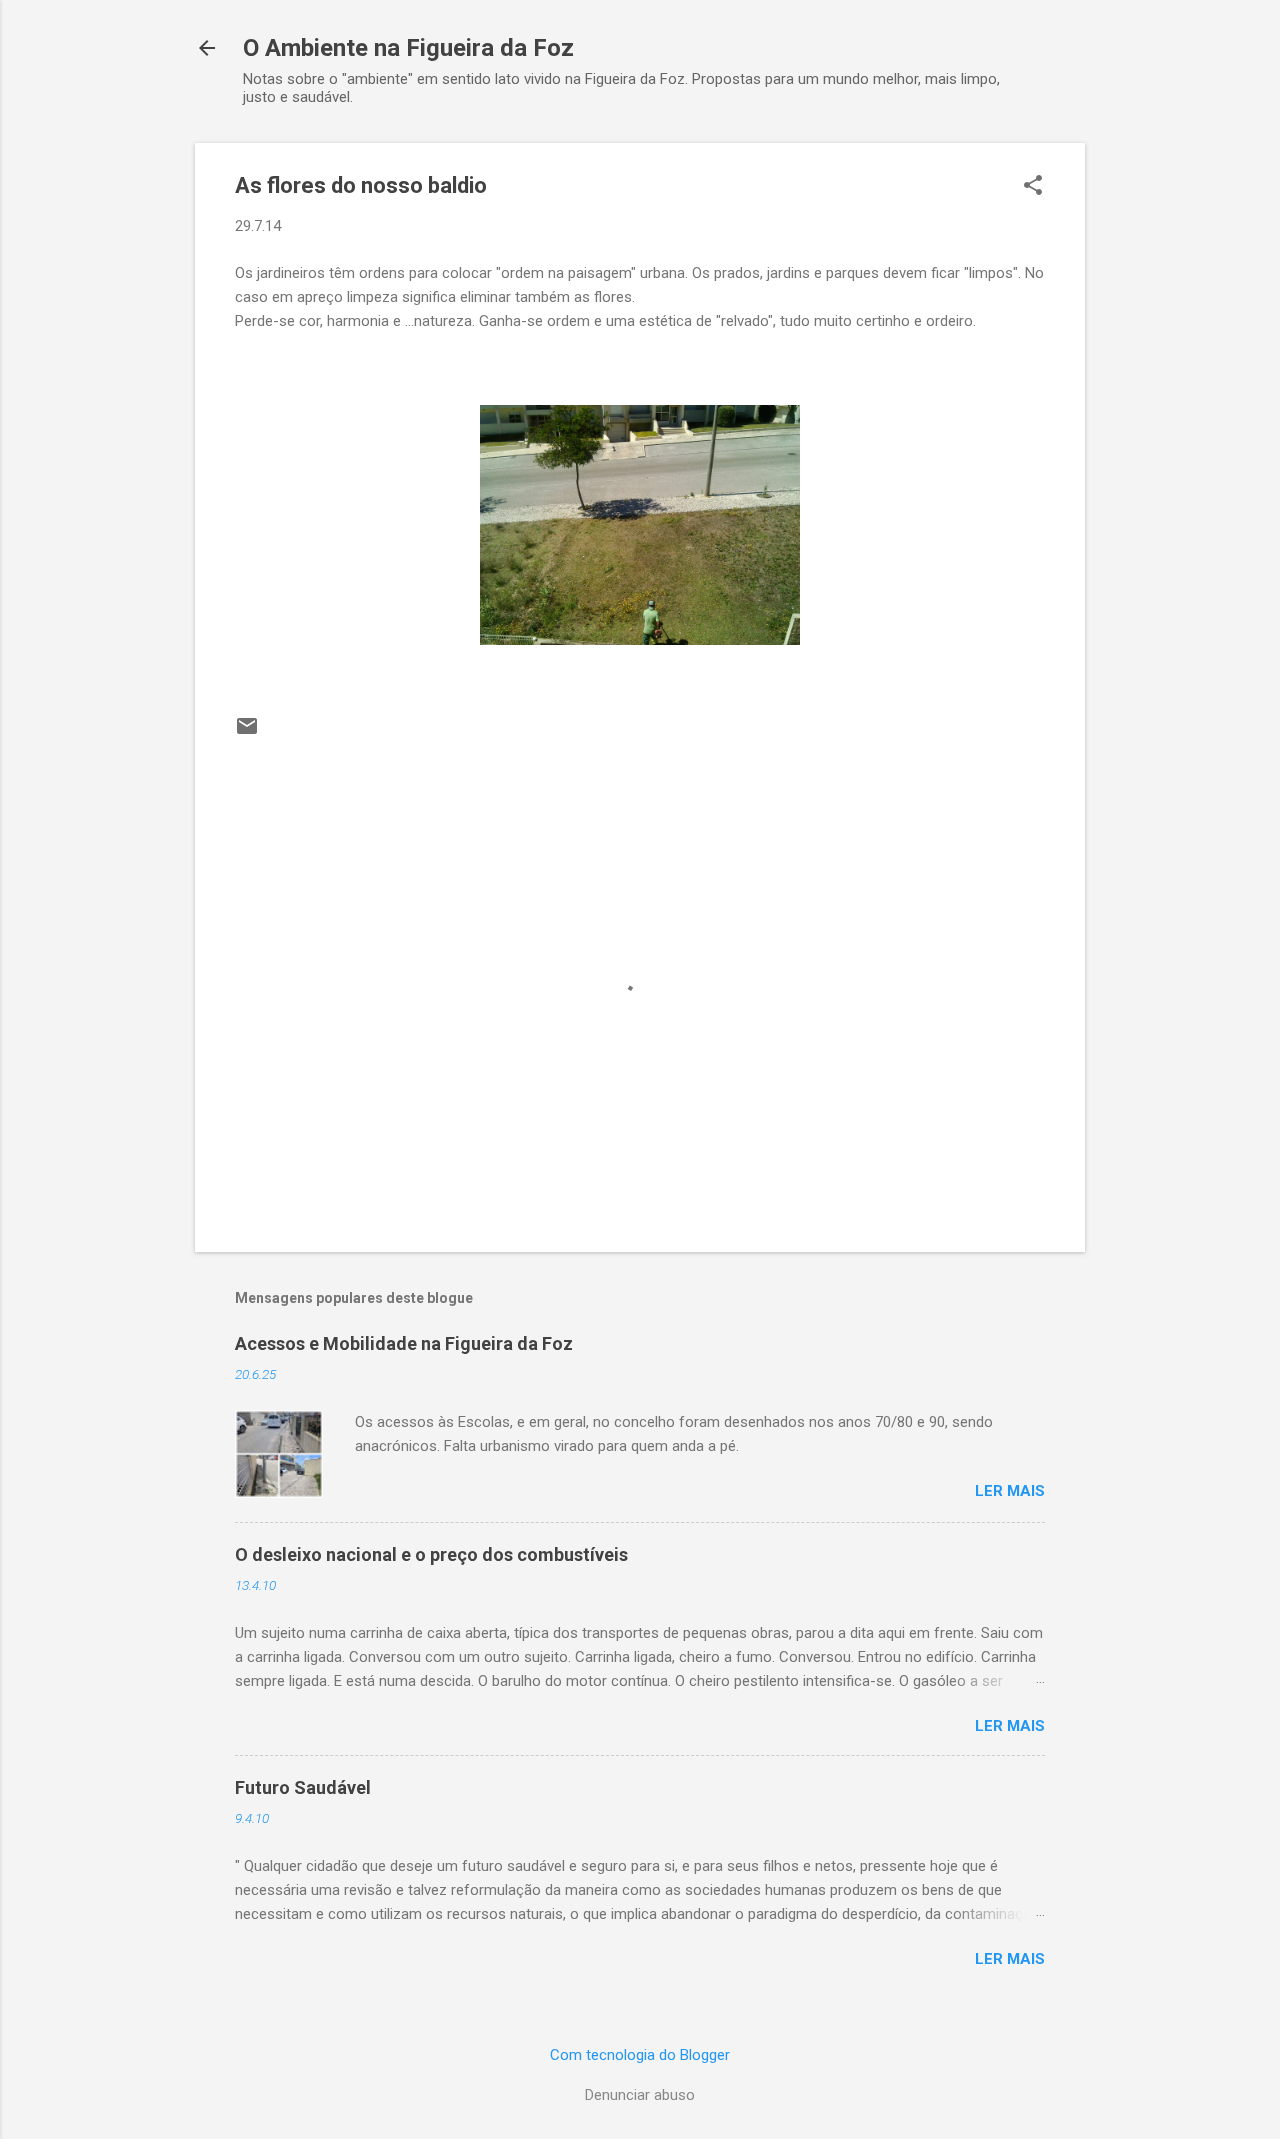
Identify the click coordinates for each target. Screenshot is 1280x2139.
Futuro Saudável (303, 1787)
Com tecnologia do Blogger (640, 2055)
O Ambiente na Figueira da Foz (408, 48)
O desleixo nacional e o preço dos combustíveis (431, 1554)
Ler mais (1010, 1491)
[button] (1033, 187)
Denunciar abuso (640, 2095)
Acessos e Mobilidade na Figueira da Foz (404, 1343)
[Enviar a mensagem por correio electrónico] (247, 733)
